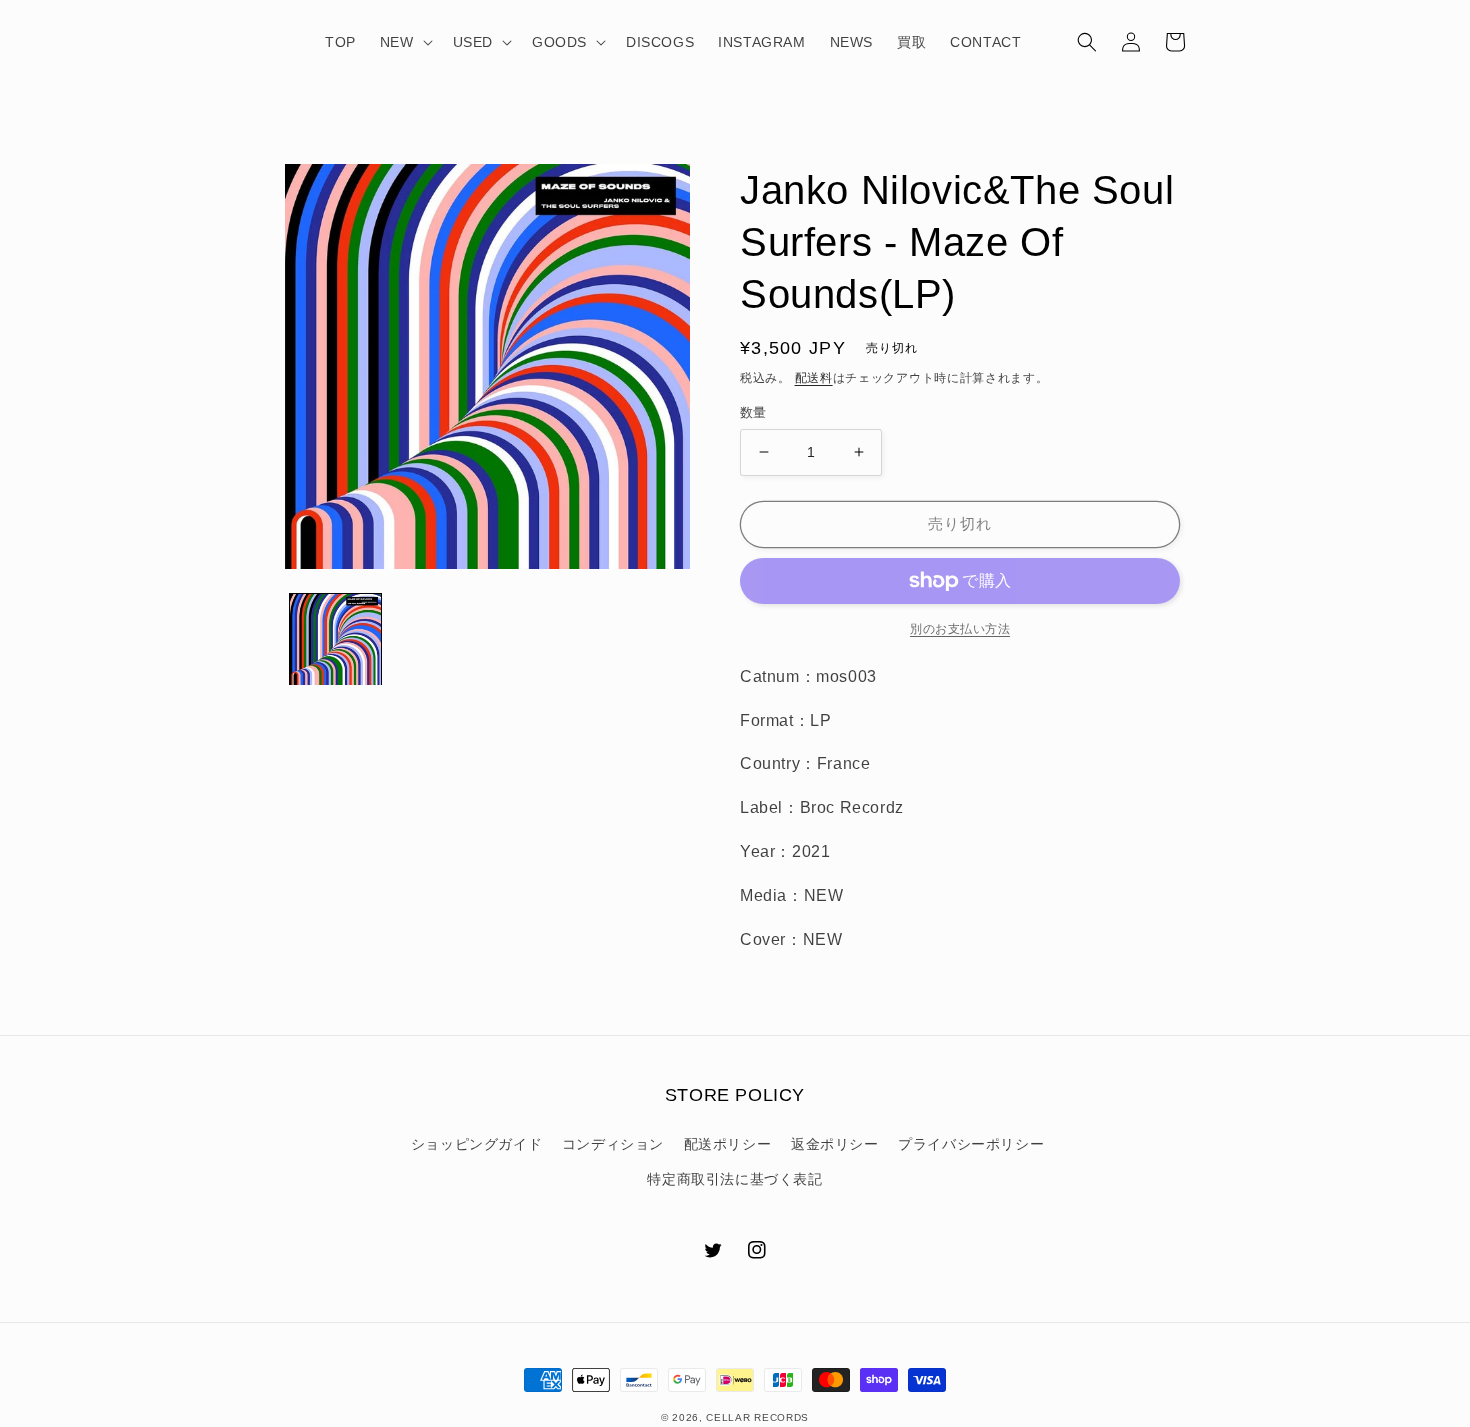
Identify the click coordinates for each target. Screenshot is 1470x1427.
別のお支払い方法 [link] (960, 629)
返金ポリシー (835, 1144)
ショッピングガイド (476, 1144)
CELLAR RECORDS (757, 1417)
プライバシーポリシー (971, 1144)
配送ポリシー (728, 1144)
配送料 (814, 378)
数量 (753, 412)
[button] (404, 42)
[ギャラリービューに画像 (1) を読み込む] (335, 639)
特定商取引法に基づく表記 (734, 1179)
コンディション (613, 1144)
